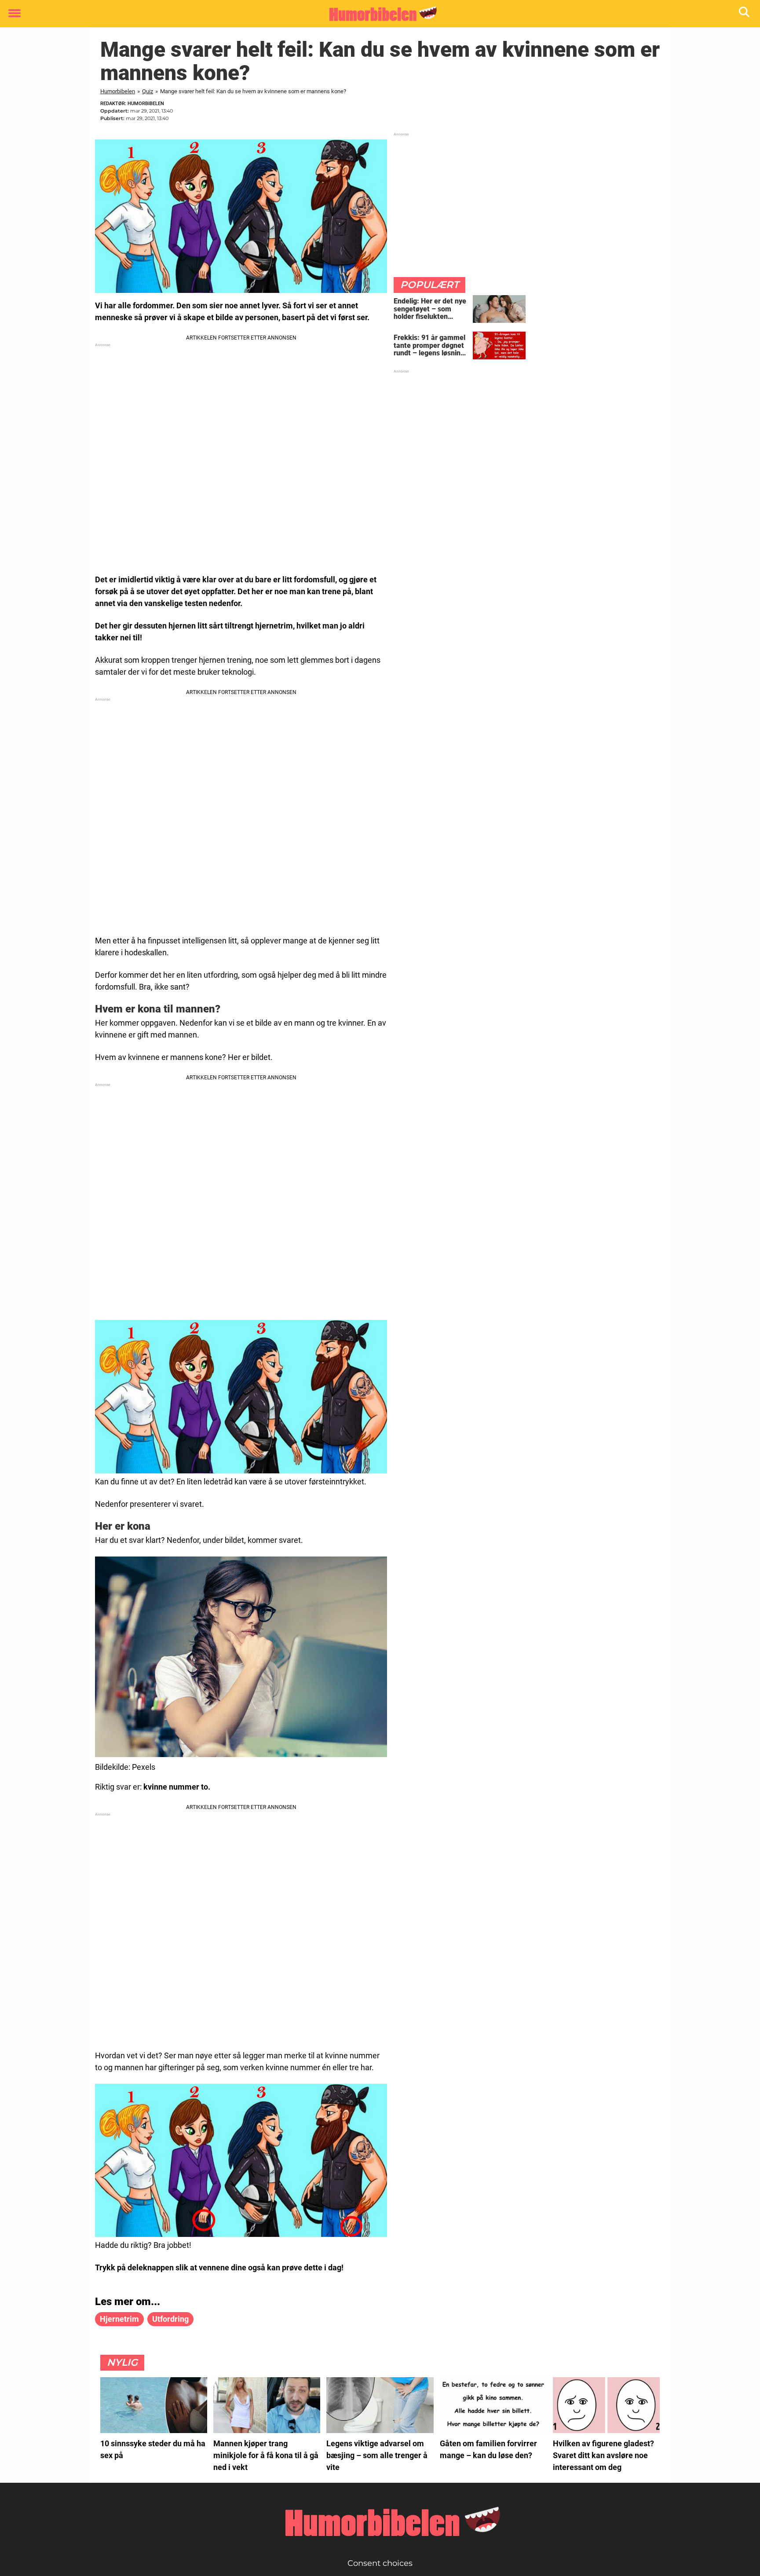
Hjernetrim (119, 2319)
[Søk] (745, 14)
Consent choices (380, 2563)
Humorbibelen (118, 91)
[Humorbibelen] (377, 14)
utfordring (170, 2319)
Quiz (148, 91)
